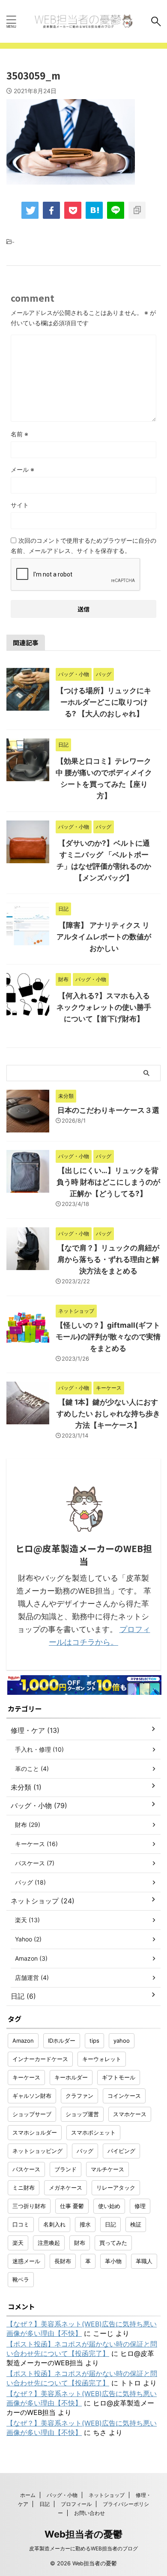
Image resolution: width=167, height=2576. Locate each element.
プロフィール (76, 2504)
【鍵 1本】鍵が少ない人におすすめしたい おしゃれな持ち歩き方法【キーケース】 (108, 1414)
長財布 (63, 2261)
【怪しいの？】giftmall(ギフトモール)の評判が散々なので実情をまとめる (108, 1337)
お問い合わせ (89, 2513)
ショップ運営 (82, 2114)
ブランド (66, 2169)
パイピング (121, 2151)
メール (22, 469)
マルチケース (107, 2169)
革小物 (113, 2261)
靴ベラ (21, 2279)
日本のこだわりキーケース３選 (108, 1110)
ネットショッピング (37, 2151)
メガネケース (66, 2188)
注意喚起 (49, 2243)
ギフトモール (119, 2077)
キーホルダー (71, 2077)
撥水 (85, 2224)
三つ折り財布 (29, 2206)
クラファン (79, 2096)
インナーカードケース (40, 2059)
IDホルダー (62, 2041)
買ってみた (113, 2243)
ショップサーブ (32, 2114)
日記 (110, 2224)
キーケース (26, 2077)
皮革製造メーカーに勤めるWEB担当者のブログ (83, 2548)
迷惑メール (26, 2261)
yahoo (122, 2041)
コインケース (124, 2096)
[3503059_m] (94, 210)
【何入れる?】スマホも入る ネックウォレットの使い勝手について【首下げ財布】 (104, 1007)
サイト (20, 505)
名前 (19, 434)
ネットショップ (107, 2495)
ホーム (28, 2495)
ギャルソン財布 (32, 2096)
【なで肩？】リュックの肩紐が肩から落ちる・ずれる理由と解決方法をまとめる (108, 1259)
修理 (140, 2206)
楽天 (18, 2243)
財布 (80, 2243)
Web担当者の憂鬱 (83, 2534)
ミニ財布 (24, 2188)
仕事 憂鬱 (72, 2206)
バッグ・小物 (62, 2495)
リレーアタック (116, 2188)
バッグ (85, 2151)
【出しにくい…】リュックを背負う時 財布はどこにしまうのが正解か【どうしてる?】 (108, 1182)
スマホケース (130, 2114)
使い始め (109, 2206)
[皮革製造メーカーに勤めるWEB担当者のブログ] (83, 21)
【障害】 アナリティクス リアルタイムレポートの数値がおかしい (104, 937)
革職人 (144, 2261)
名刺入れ (54, 2224)
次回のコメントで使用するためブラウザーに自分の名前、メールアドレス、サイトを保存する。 (83, 545)
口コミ (21, 2224)
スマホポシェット (93, 2132)
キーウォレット (102, 2059)
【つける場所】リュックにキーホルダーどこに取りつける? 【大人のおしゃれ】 (104, 702)
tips (94, 2041)
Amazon (23, 2041)
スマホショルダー (35, 2132)
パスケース (26, 2169)
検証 (136, 2224)
